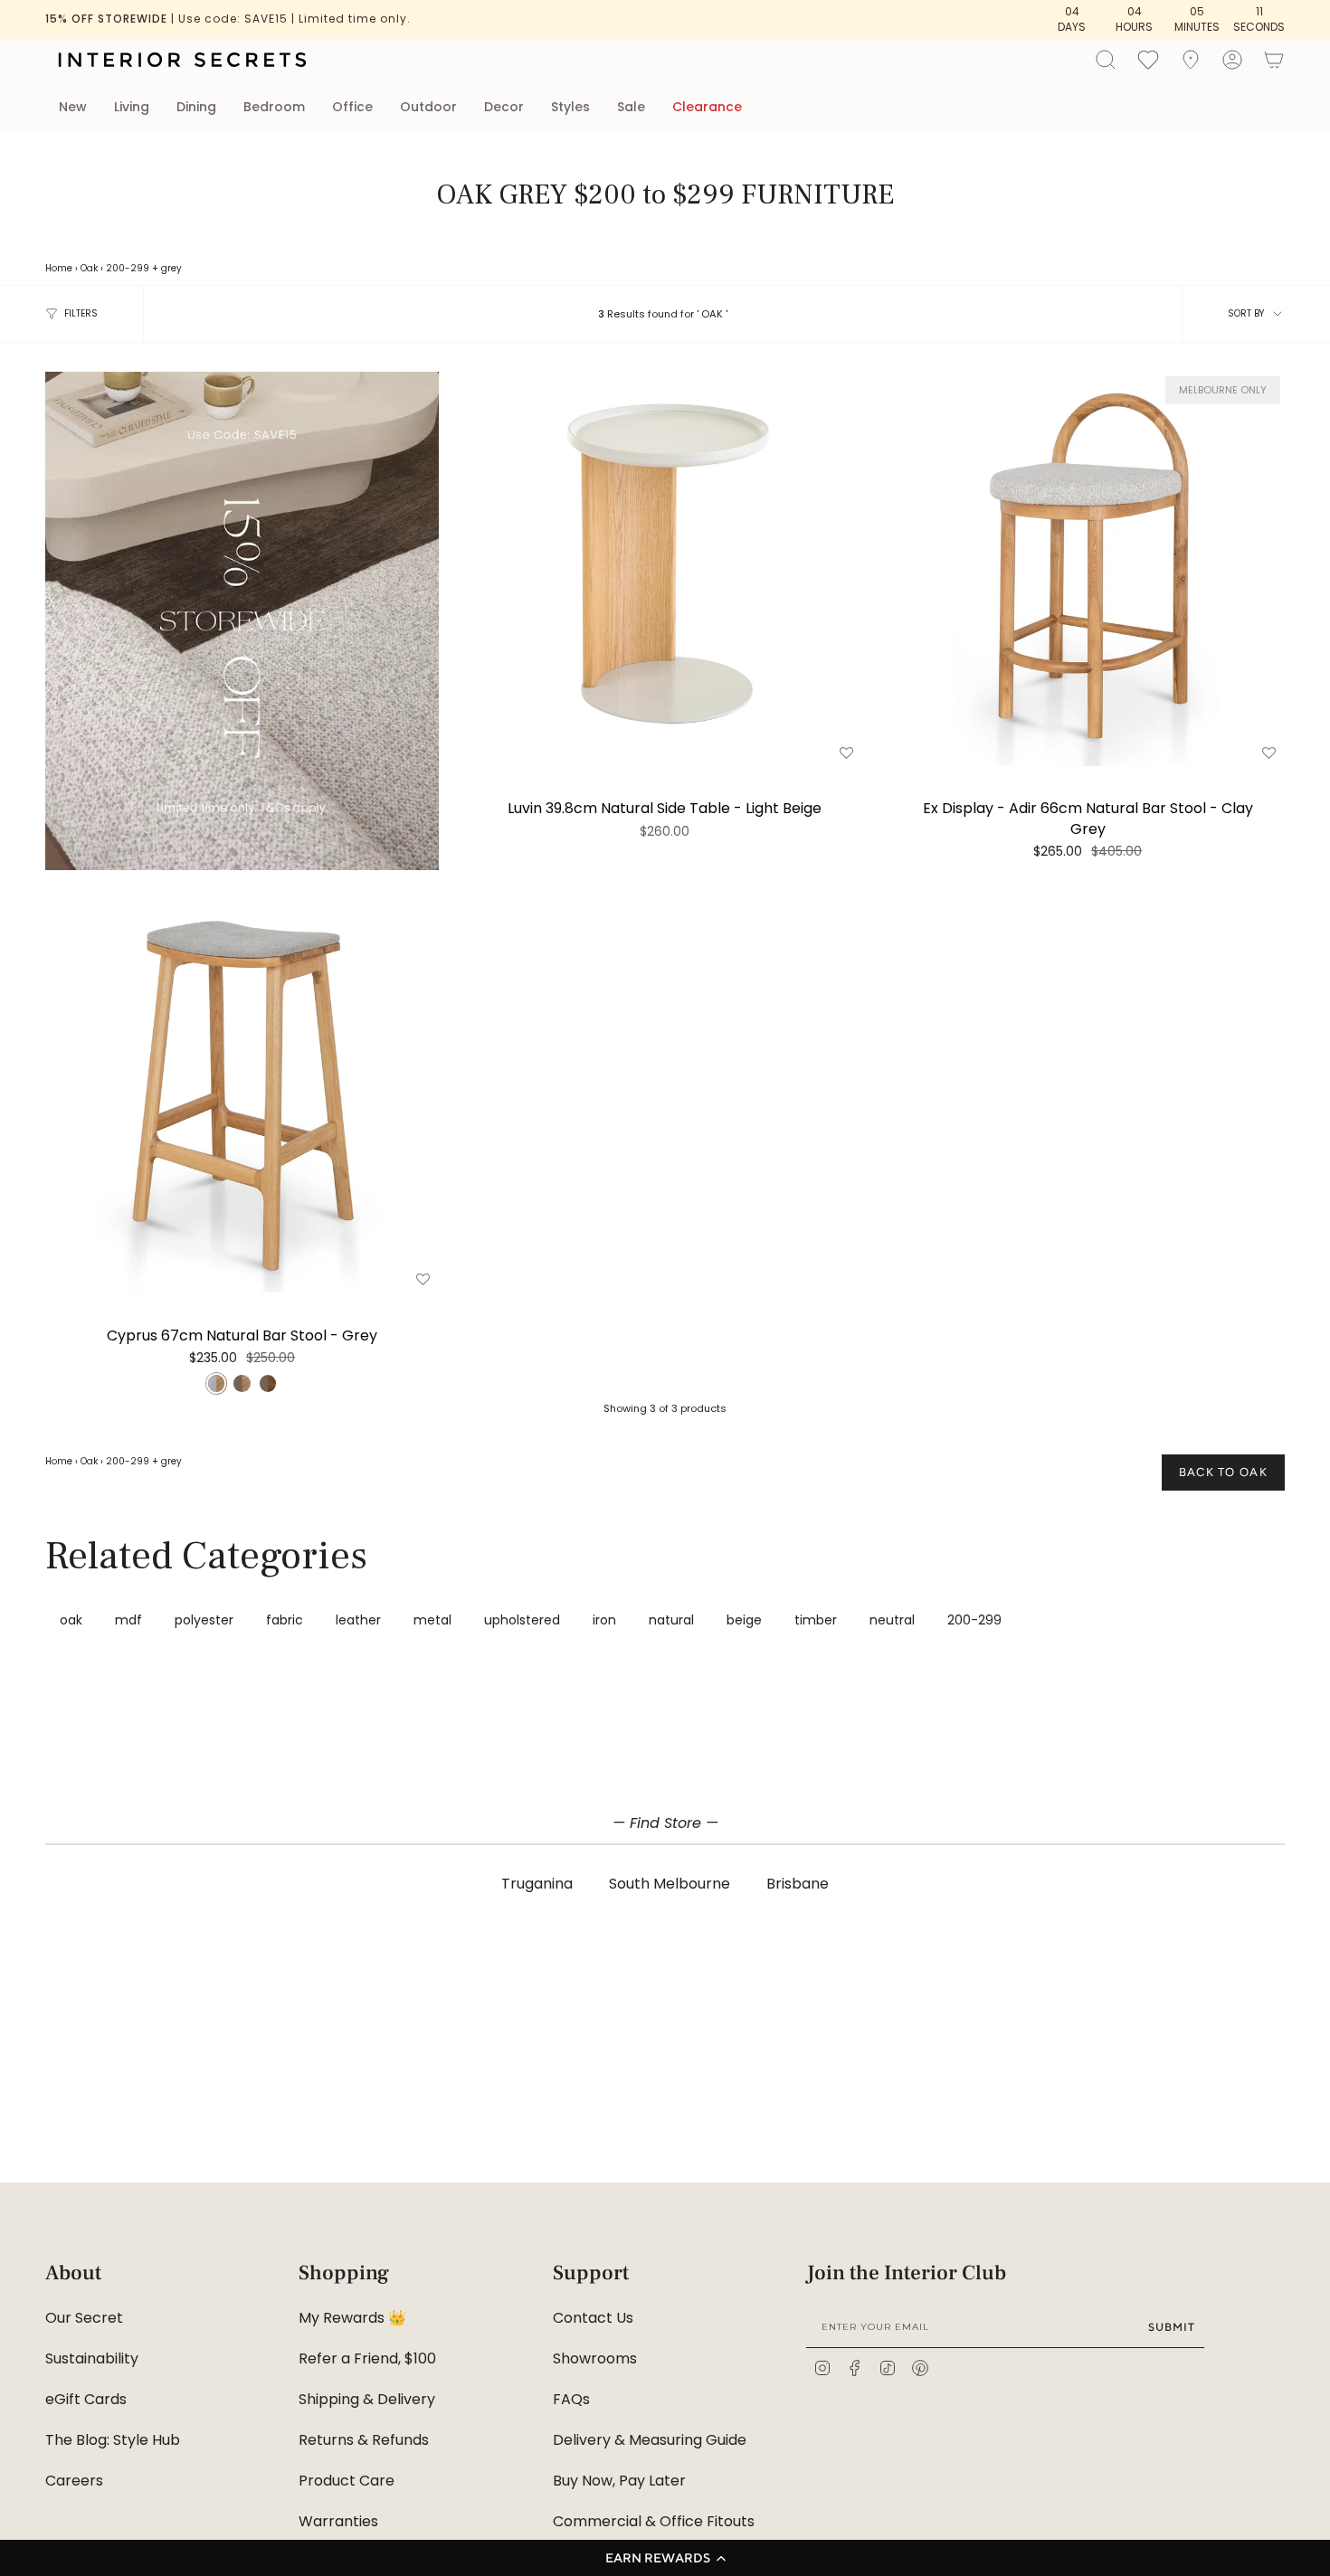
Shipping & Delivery (367, 2399)
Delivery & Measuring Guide (650, 2440)
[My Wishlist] (1148, 59)
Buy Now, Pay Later (619, 2481)
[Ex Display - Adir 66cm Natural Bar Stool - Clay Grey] (1088, 568)
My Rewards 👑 (352, 2318)
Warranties (338, 2521)
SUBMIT (1172, 2327)
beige (744, 1620)
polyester (204, 1620)
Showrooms (595, 2358)
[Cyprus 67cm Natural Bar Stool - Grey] (242, 1096)
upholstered (522, 1620)
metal (432, 1620)
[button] (665, 2558)
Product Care (347, 2481)
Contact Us (593, 2318)
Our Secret (84, 2318)
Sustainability (92, 2358)
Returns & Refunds (364, 2440)
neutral (892, 1620)
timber (816, 1620)
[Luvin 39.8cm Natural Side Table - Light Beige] (665, 568)
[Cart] (1274, 60)
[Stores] (1191, 60)
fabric (285, 1620)
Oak (89, 268)
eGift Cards (86, 2399)
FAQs (571, 2399)
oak (71, 1620)
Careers (74, 2481)
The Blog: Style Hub (113, 2440)
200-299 (128, 268)
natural (671, 1620)
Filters (81, 313)
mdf (128, 1620)
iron (604, 1620)
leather (358, 1620)
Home (59, 268)
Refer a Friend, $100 (367, 2358)
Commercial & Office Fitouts (654, 2521)
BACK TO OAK (1223, 1472)
